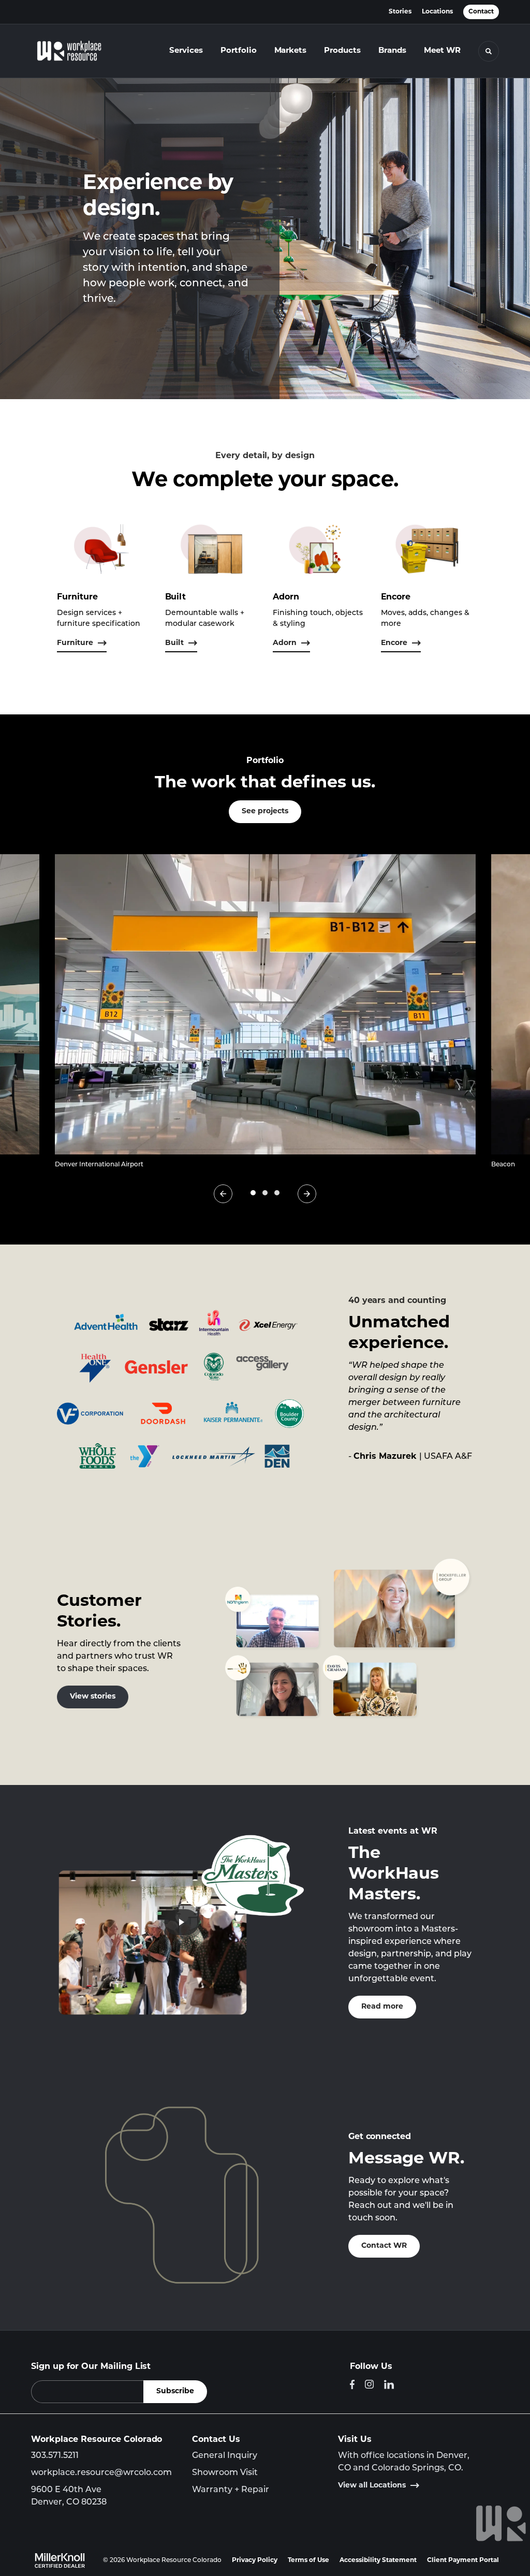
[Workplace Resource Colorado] (77, 51)
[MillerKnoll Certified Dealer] (60, 2560)
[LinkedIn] (389, 2384)
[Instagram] (369, 2384)
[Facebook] (352, 2384)
